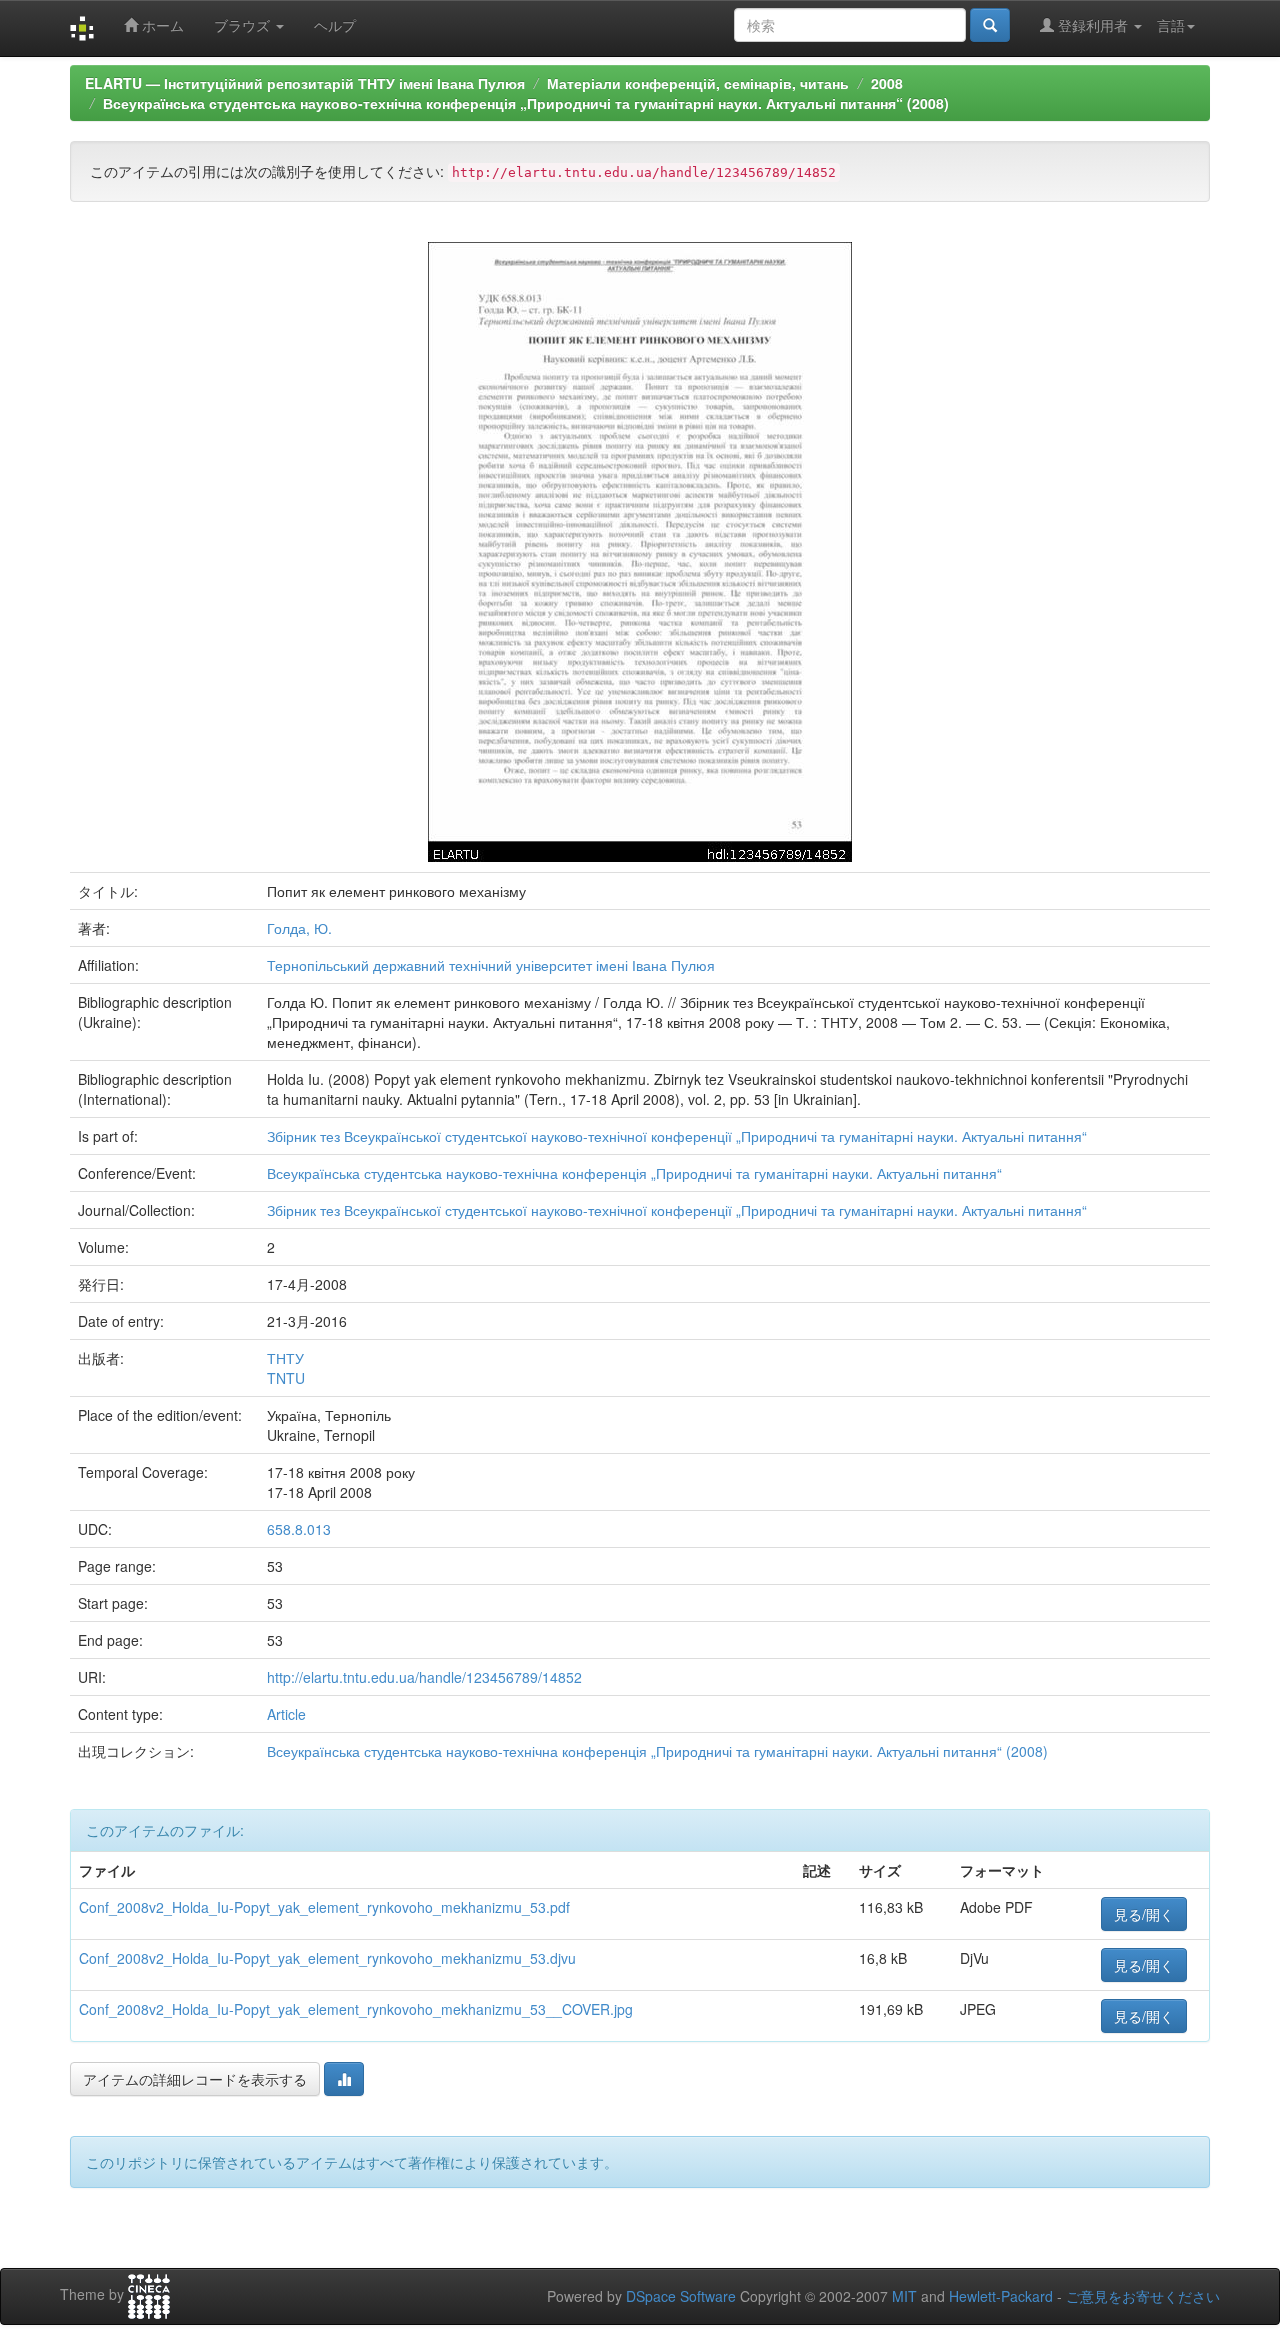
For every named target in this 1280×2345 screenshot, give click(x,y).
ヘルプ (335, 25)
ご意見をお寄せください (1143, 2296)
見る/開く (1144, 1914)
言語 (1171, 25)
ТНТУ (285, 1358)
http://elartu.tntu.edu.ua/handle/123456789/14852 (424, 1677)
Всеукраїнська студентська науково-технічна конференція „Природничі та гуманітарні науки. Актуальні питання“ (634, 1173)
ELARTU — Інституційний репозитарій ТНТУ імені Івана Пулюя (305, 83)
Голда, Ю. (299, 928)
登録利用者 (1093, 25)
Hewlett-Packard (1001, 2296)
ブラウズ (244, 25)
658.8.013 (299, 1529)
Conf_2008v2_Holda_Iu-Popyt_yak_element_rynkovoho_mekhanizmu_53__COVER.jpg (356, 2009)
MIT (904, 2296)
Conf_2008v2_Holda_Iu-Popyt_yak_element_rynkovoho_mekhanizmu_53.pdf (324, 1907)
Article (286, 1714)
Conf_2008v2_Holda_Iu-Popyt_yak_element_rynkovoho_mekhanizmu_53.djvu (327, 1958)
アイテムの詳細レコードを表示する (195, 2079)
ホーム (161, 25)
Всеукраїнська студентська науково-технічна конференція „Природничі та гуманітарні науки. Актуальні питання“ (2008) (526, 103)
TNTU (286, 1378)
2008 (887, 83)
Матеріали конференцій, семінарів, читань (698, 83)
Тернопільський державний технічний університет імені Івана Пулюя (491, 965)
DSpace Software (681, 2296)
